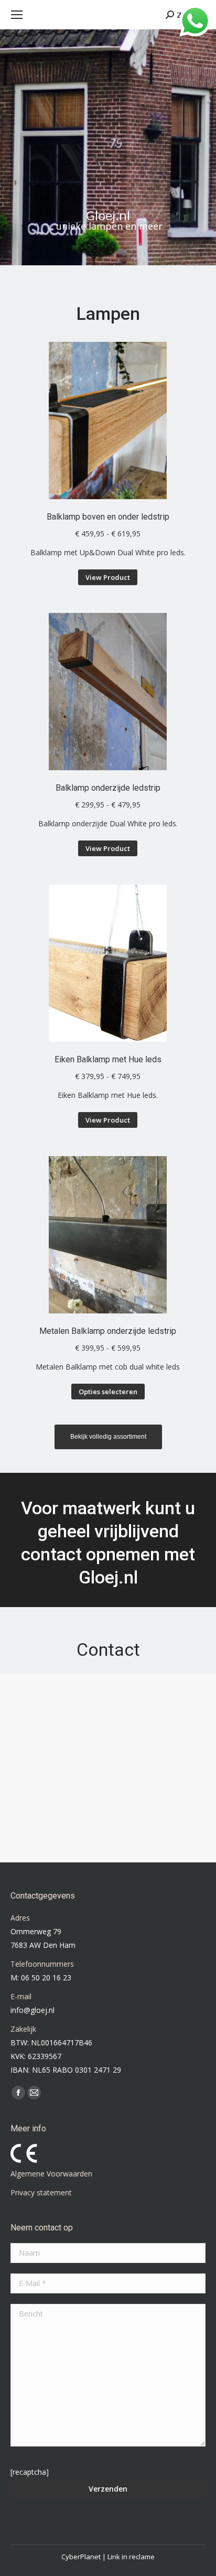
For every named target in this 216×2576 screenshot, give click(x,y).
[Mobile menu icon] (17, 15)
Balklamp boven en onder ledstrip (108, 517)
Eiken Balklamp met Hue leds (108, 1059)
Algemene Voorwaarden (51, 2174)
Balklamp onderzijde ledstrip (108, 788)
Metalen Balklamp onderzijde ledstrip (108, 1331)
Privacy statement (41, 2192)
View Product (108, 577)
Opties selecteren (108, 1392)
